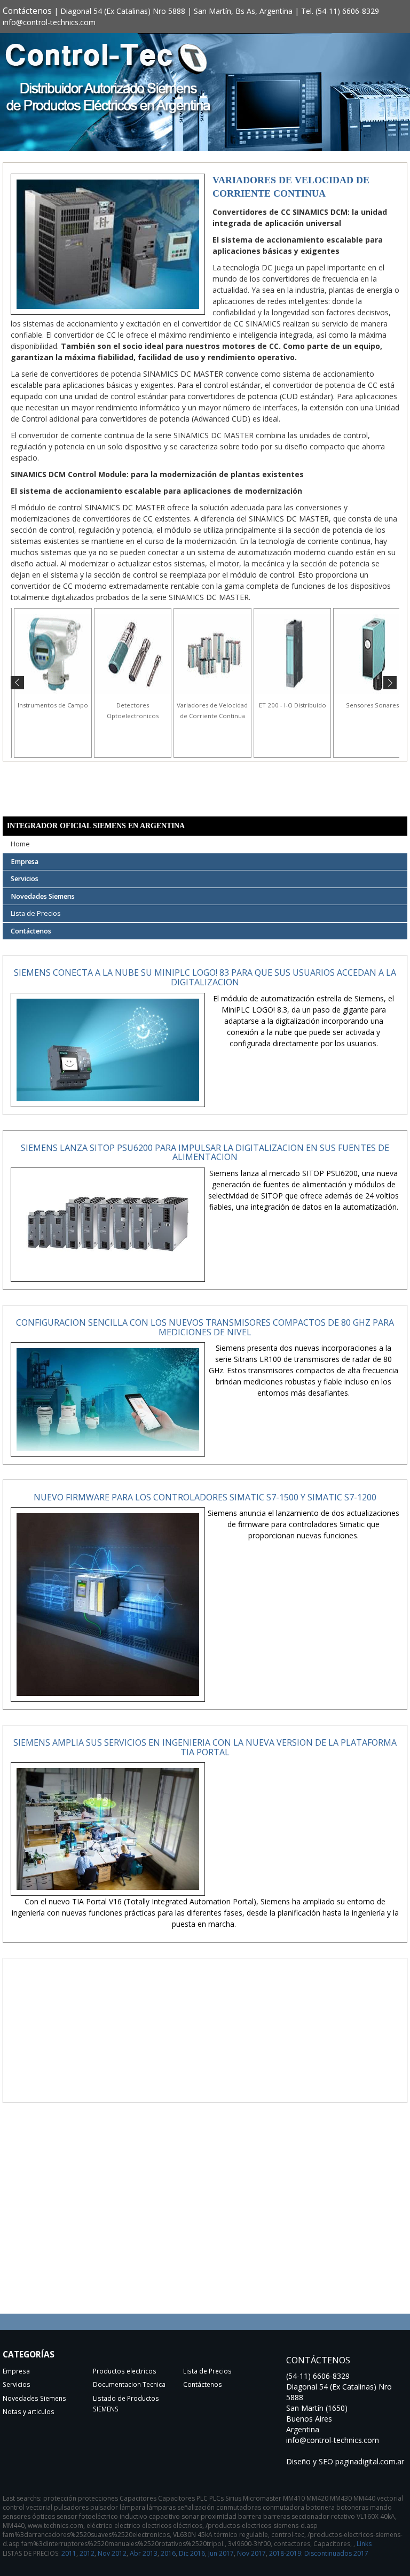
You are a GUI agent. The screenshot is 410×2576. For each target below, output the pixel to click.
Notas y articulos (29, 2411)
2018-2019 (285, 2553)
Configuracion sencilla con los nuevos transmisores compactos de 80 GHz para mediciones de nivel (205, 1327)
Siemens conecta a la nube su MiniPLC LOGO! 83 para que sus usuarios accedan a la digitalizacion (205, 977)
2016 (168, 2553)
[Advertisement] (205, 2039)
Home (20, 844)
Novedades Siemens (43, 896)
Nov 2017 (251, 2553)
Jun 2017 (221, 2553)
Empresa (25, 862)
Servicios (25, 879)
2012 (87, 2553)
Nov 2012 (112, 2553)
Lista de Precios (36, 913)
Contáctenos (27, 11)
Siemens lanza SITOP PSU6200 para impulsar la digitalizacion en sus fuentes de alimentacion (205, 1153)
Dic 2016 (192, 2553)
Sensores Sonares (360, 705)
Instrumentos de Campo (41, 705)
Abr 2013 (144, 2553)
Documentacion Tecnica (129, 2384)
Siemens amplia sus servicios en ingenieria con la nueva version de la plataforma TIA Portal (205, 1747)
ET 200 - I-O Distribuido (280, 705)
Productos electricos (125, 2371)
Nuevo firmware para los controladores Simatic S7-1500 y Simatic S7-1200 (205, 1497)
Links (364, 2544)
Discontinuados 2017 (336, 2553)
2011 (69, 2553)
